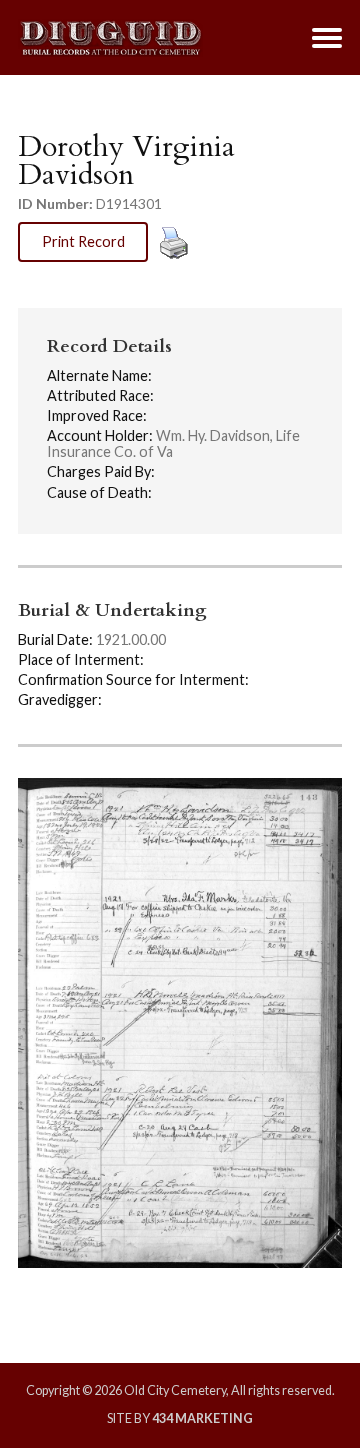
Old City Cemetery (110, 38)
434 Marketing (202, 1418)
